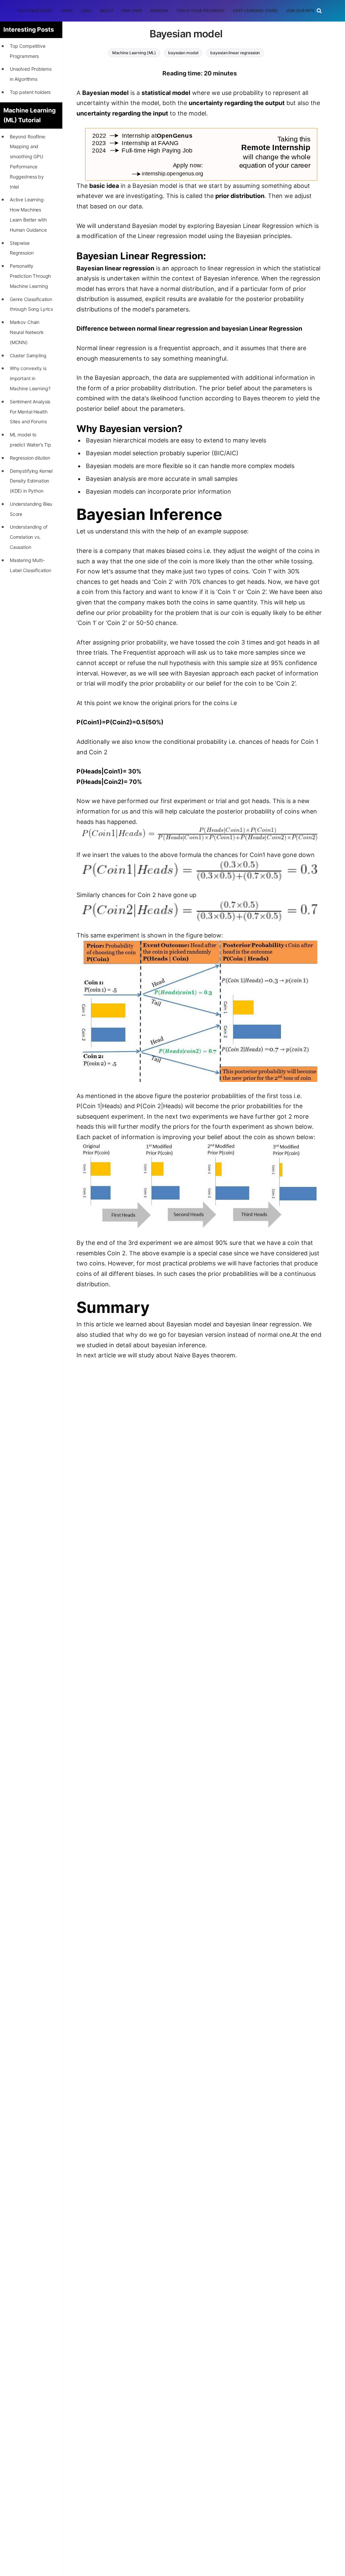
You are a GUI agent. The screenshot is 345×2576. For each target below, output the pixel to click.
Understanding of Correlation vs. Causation (29, 537)
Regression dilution (30, 458)
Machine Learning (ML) (134, 53)
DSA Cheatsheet (35, 11)
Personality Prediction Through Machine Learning (30, 276)
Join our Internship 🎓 (311, 11)
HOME (67, 11)
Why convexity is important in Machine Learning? (30, 378)
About (107, 11)
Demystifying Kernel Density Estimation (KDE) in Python (31, 481)
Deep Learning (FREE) (255, 11)
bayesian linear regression (235, 53)
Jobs (86, 11)
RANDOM (159, 11)
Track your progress (200, 11)
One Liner (132, 11)
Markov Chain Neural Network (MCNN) (27, 332)
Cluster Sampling (28, 355)
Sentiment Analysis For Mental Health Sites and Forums (30, 412)
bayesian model (183, 53)
